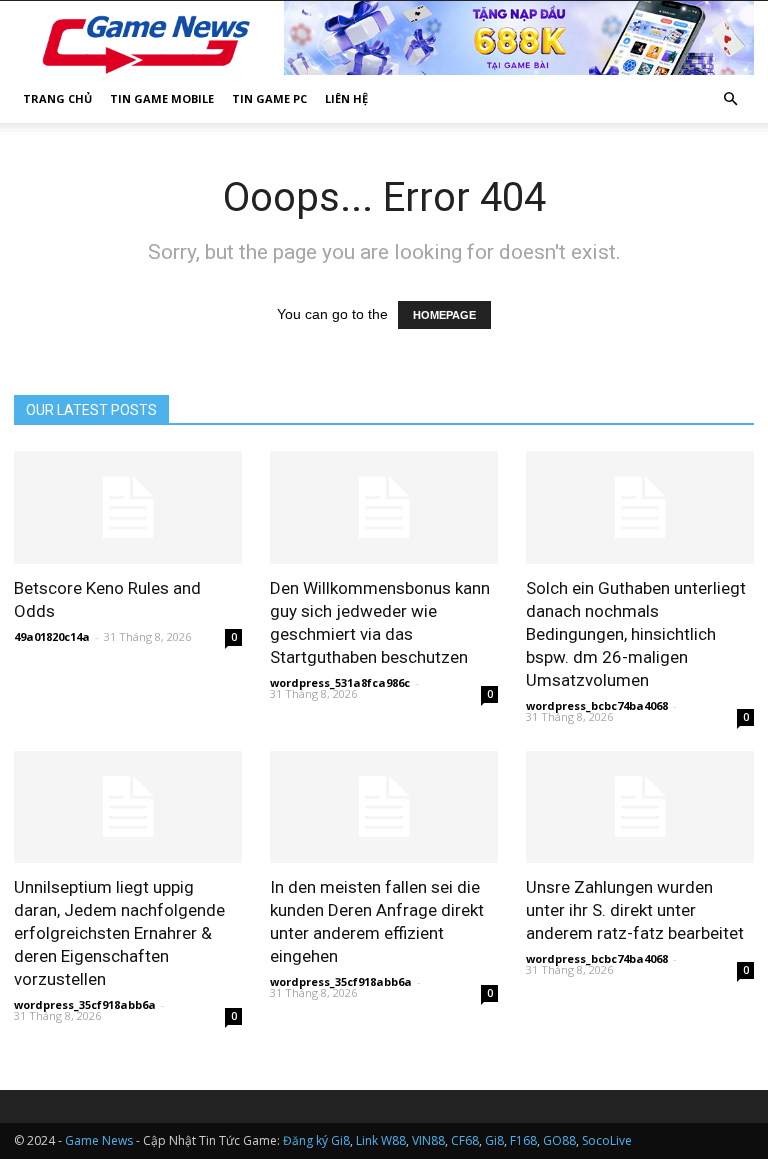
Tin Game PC (269, 98)
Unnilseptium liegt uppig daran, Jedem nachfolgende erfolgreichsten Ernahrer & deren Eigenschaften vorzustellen (119, 933)
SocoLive (607, 1140)
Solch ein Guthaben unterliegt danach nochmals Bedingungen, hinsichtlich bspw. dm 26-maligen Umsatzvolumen (636, 634)
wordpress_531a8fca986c (340, 682)
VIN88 (428, 1140)
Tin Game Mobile (162, 98)
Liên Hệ (346, 98)
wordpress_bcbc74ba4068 (597, 705)
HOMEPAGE (444, 315)
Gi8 (494, 1140)
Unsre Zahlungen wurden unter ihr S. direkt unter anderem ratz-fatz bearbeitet (635, 910)
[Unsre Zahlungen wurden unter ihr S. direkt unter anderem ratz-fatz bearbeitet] (640, 807)
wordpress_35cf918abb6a (85, 1004)
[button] (730, 99)
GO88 (559, 1140)
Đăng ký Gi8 (316, 1140)
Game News (99, 1140)
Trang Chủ (57, 98)
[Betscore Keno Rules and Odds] (128, 507)
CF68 (465, 1140)
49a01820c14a (52, 636)
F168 (523, 1140)
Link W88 (381, 1140)
